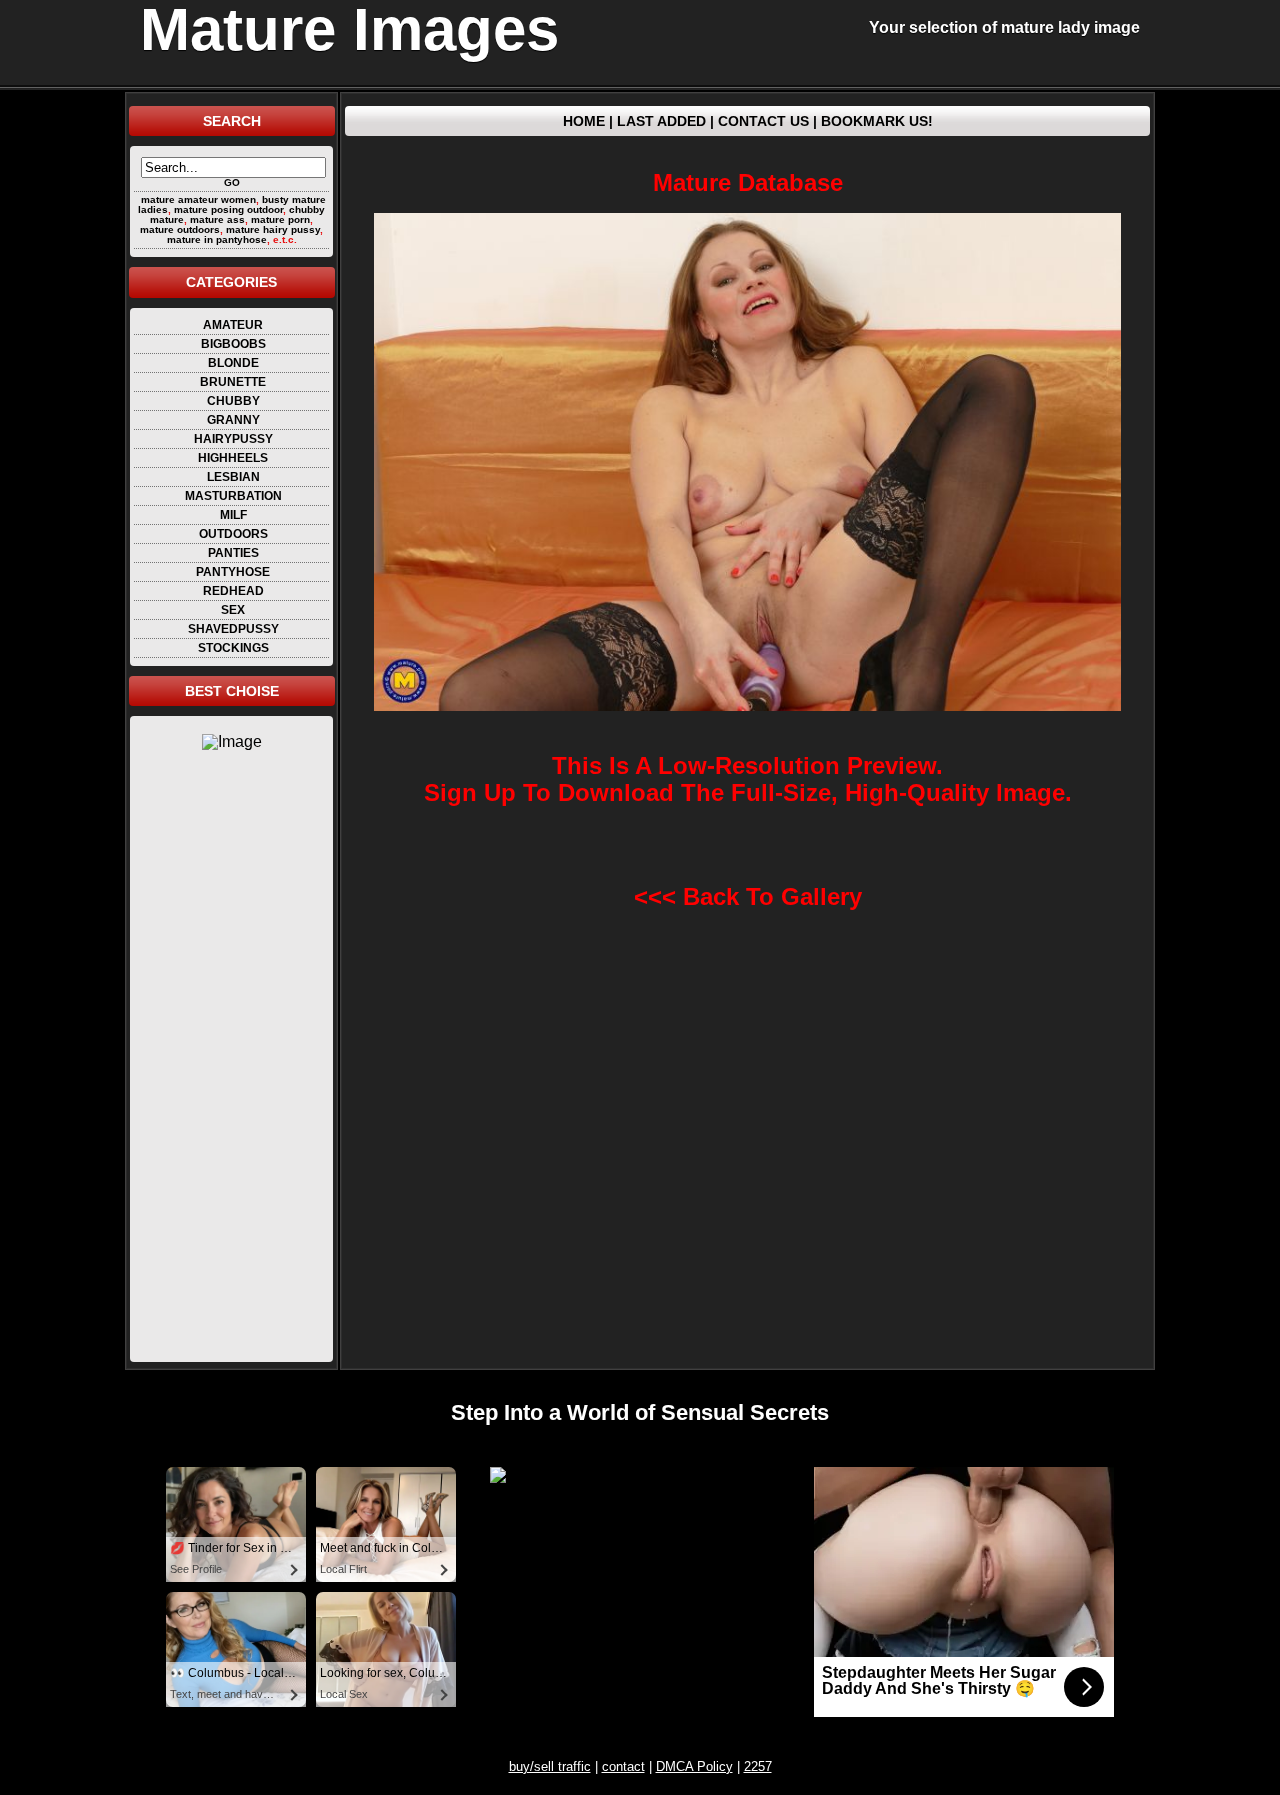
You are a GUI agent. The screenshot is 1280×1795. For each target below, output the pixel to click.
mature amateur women (198, 199)
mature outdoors (180, 229)
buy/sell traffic (550, 1766)
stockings (233, 648)
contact (623, 1766)
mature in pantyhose (217, 239)
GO (232, 182)
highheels (233, 458)
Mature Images (349, 30)
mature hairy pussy (273, 229)
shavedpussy (233, 629)
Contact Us (763, 121)
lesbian (233, 477)
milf (233, 515)
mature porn (280, 219)
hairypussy (233, 439)
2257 (758, 1766)
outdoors (233, 534)
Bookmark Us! (877, 121)
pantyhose (233, 572)
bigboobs (233, 344)
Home (584, 121)
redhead (233, 591)
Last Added (661, 121)
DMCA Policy (694, 1766)
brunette (233, 382)
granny (233, 420)
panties (233, 553)
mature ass (217, 219)
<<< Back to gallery (748, 896)
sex (233, 610)
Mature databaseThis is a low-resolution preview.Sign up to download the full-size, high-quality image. (748, 487)
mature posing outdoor (228, 209)
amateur (233, 325)
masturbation (233, 496)
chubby (233, 401)
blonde (233, 363)
